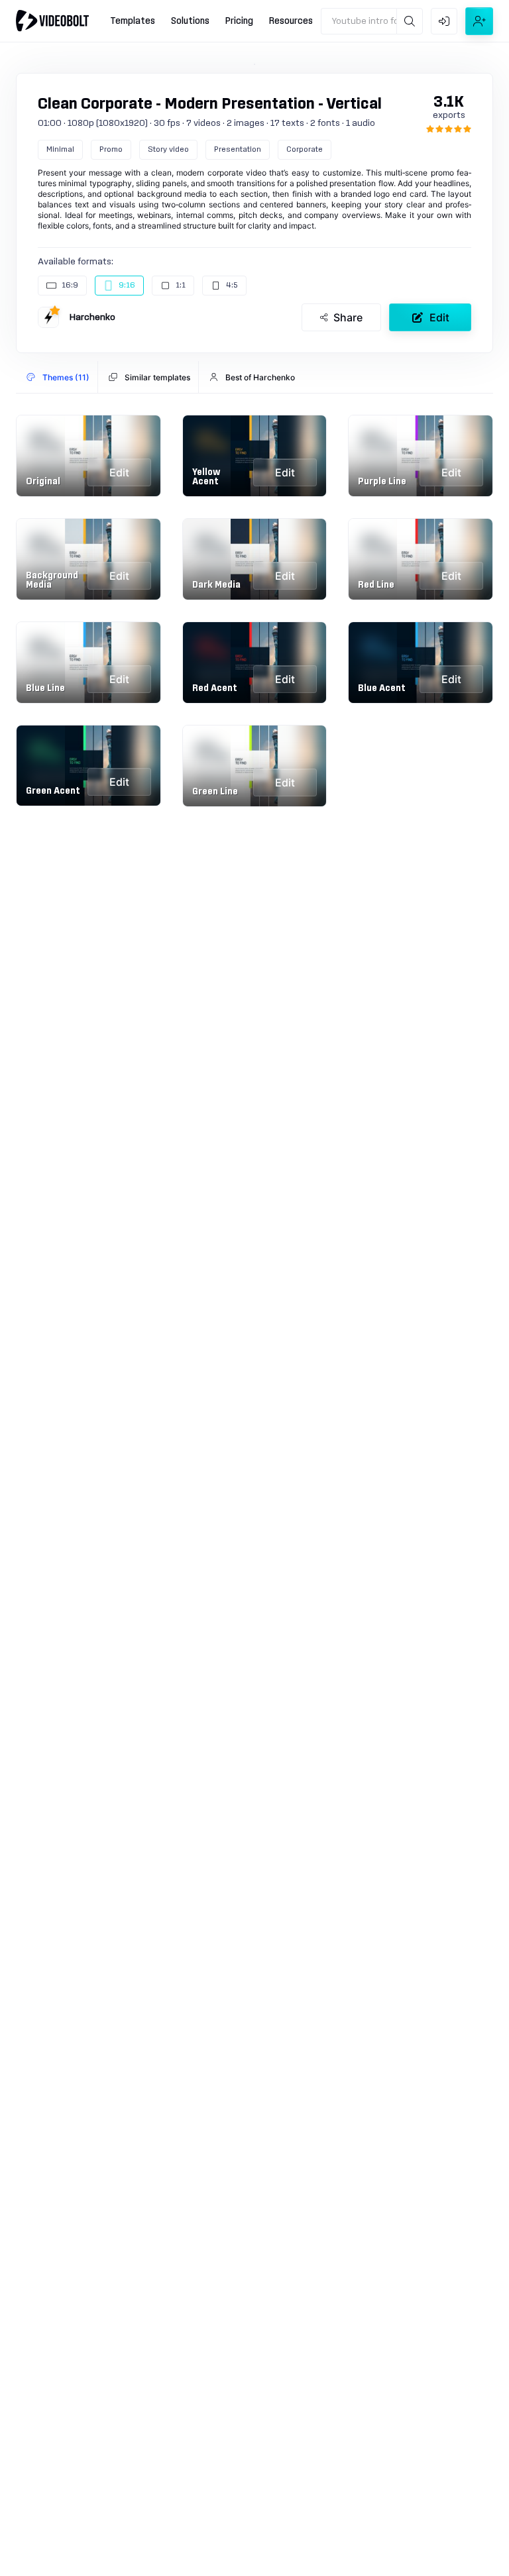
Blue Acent (382, 688)
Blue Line (45, 688)
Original (43, 482)
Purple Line (382, 482)
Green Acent (53, 791)
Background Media (52, 580)
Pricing (239, 21)
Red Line (376, 585)
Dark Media (216, 585)
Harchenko (92, 317)
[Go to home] (52, 21)
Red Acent (215, 688)
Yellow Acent (206, 477)
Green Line (215, 792)
